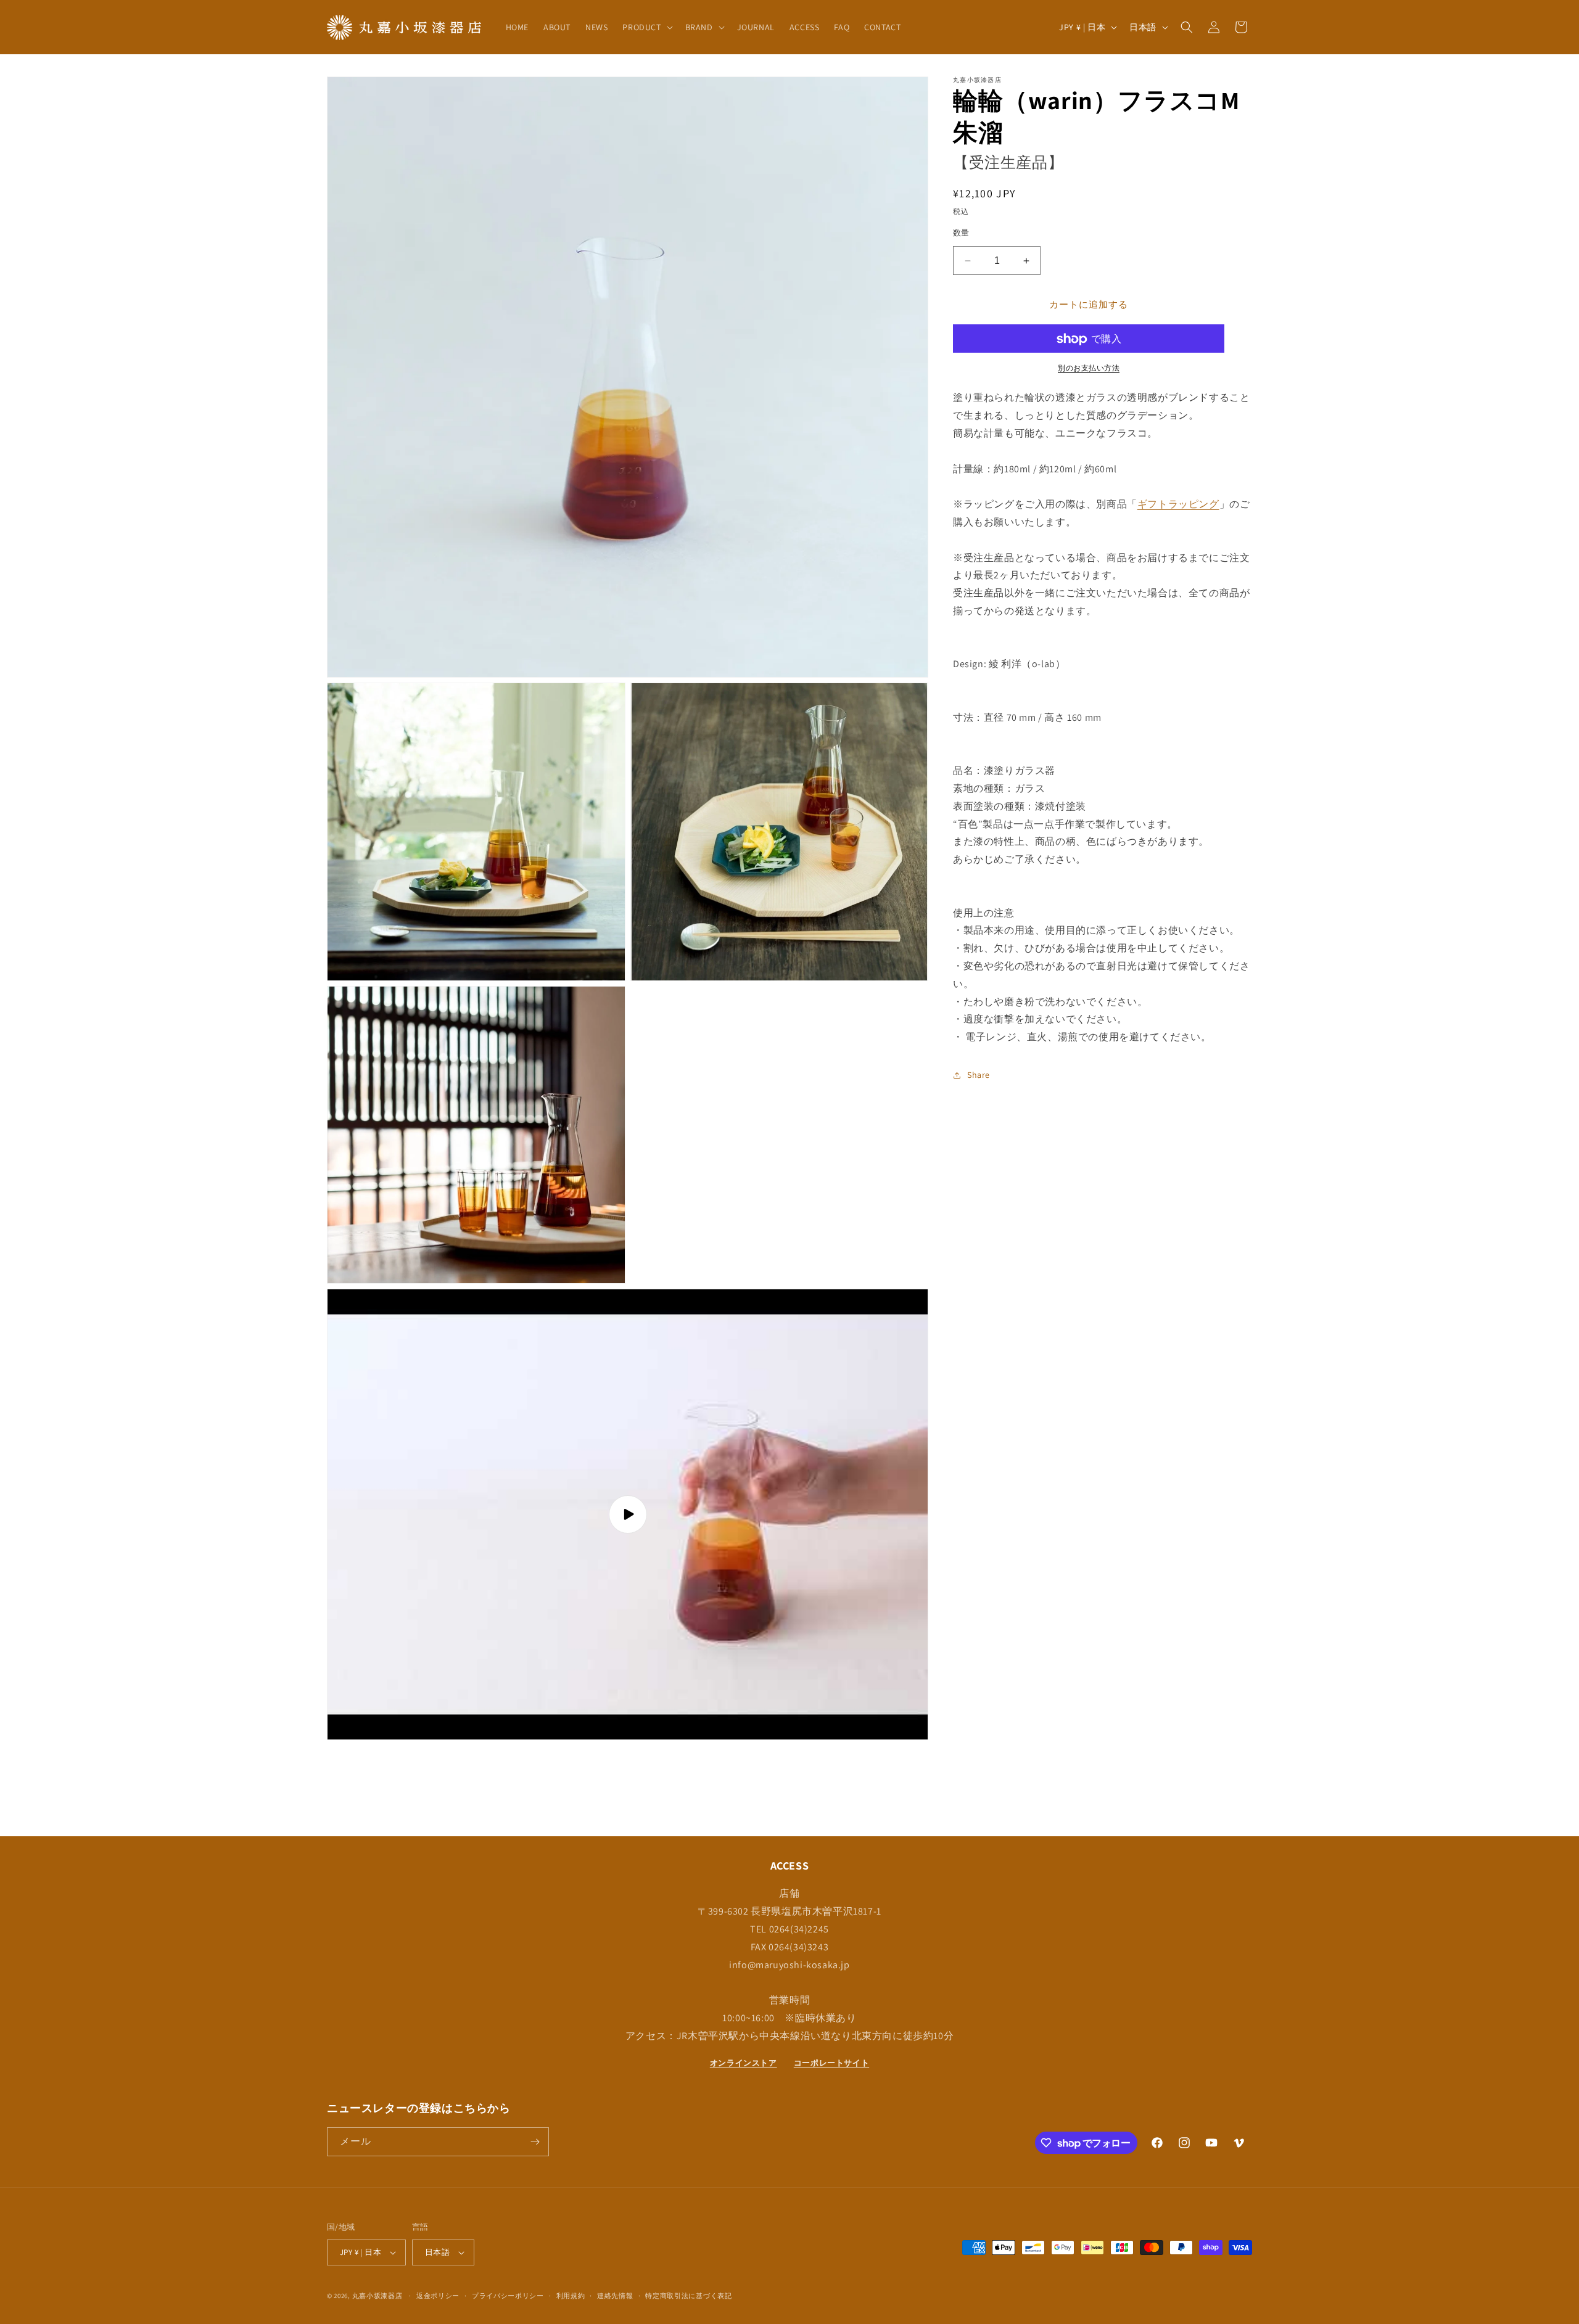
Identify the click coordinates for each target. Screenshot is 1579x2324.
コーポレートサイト (831, 2063)
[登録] (535, 2142)
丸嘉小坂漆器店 (377, 2296)
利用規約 (571, 2296)
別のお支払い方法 (1089, 368)
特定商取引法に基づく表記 (688, 2296)
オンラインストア (744, 2063)
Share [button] (979, 1075)
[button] (646, 27)
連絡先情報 (615, 2296)
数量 (961, 233)
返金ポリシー (438, 2296)
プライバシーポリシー (508, 2296)
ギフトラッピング (1178, 505)
